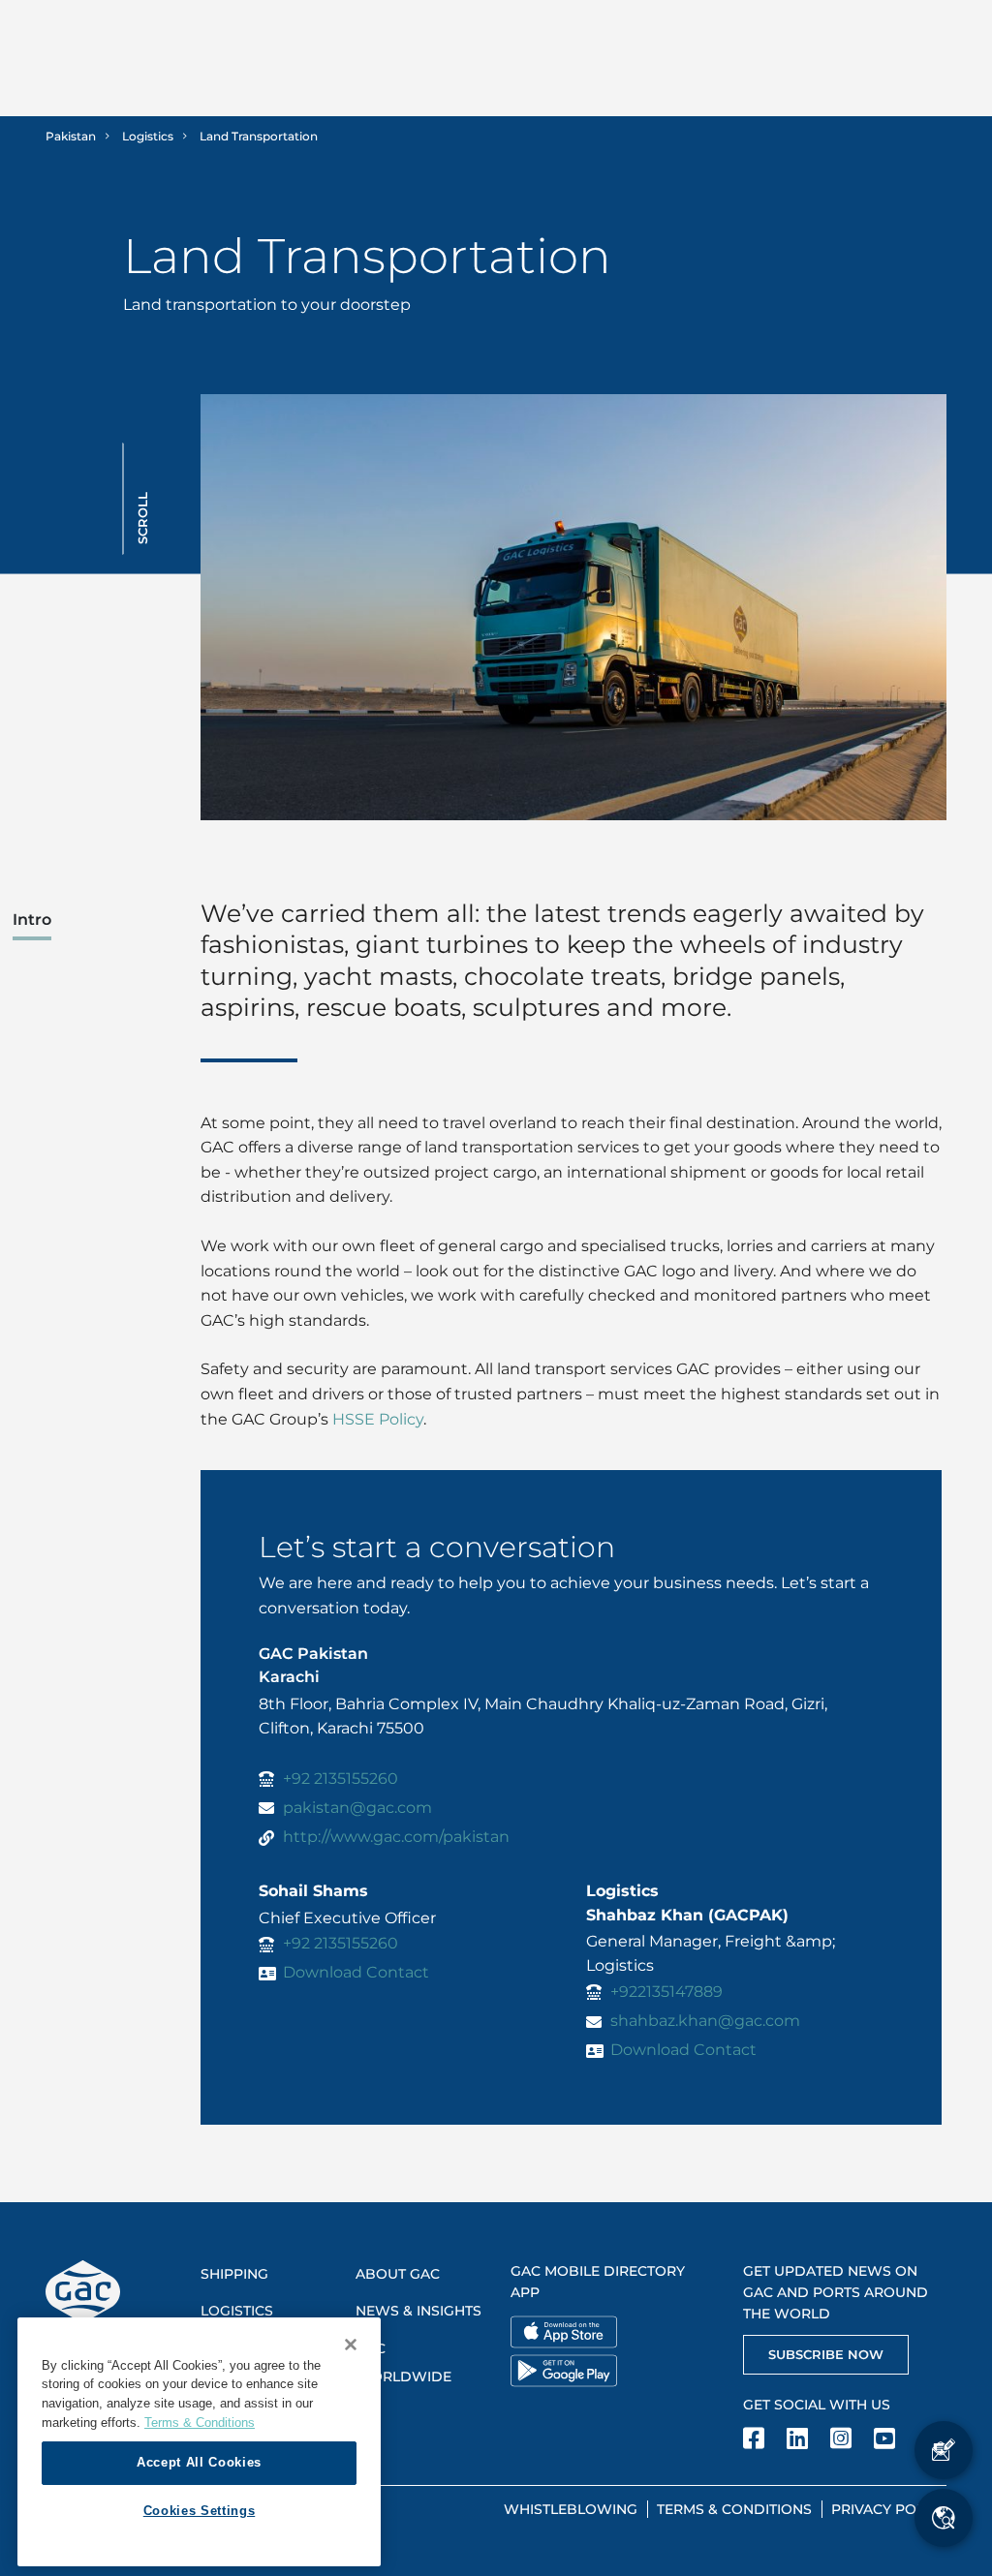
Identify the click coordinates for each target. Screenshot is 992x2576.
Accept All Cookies (199, 2462)
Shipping (234, 2274)
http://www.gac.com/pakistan (396, 1837)
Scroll (142, 518)
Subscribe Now (826, 2354)
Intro (32, 920)
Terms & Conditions (734, 2509)
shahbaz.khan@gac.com (705, 2021)
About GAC (398, 2274)
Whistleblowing (571, 2509)
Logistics (148, 136)
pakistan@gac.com (357, 1808)
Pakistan (71, 136)
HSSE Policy (378, 1419)
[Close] (351, 2345)
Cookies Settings (200, 2511)
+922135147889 (666, 1992)
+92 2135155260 (341, 1779)
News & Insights (418, 2311)
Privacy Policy (889, 2509)
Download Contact (356, 1972)
